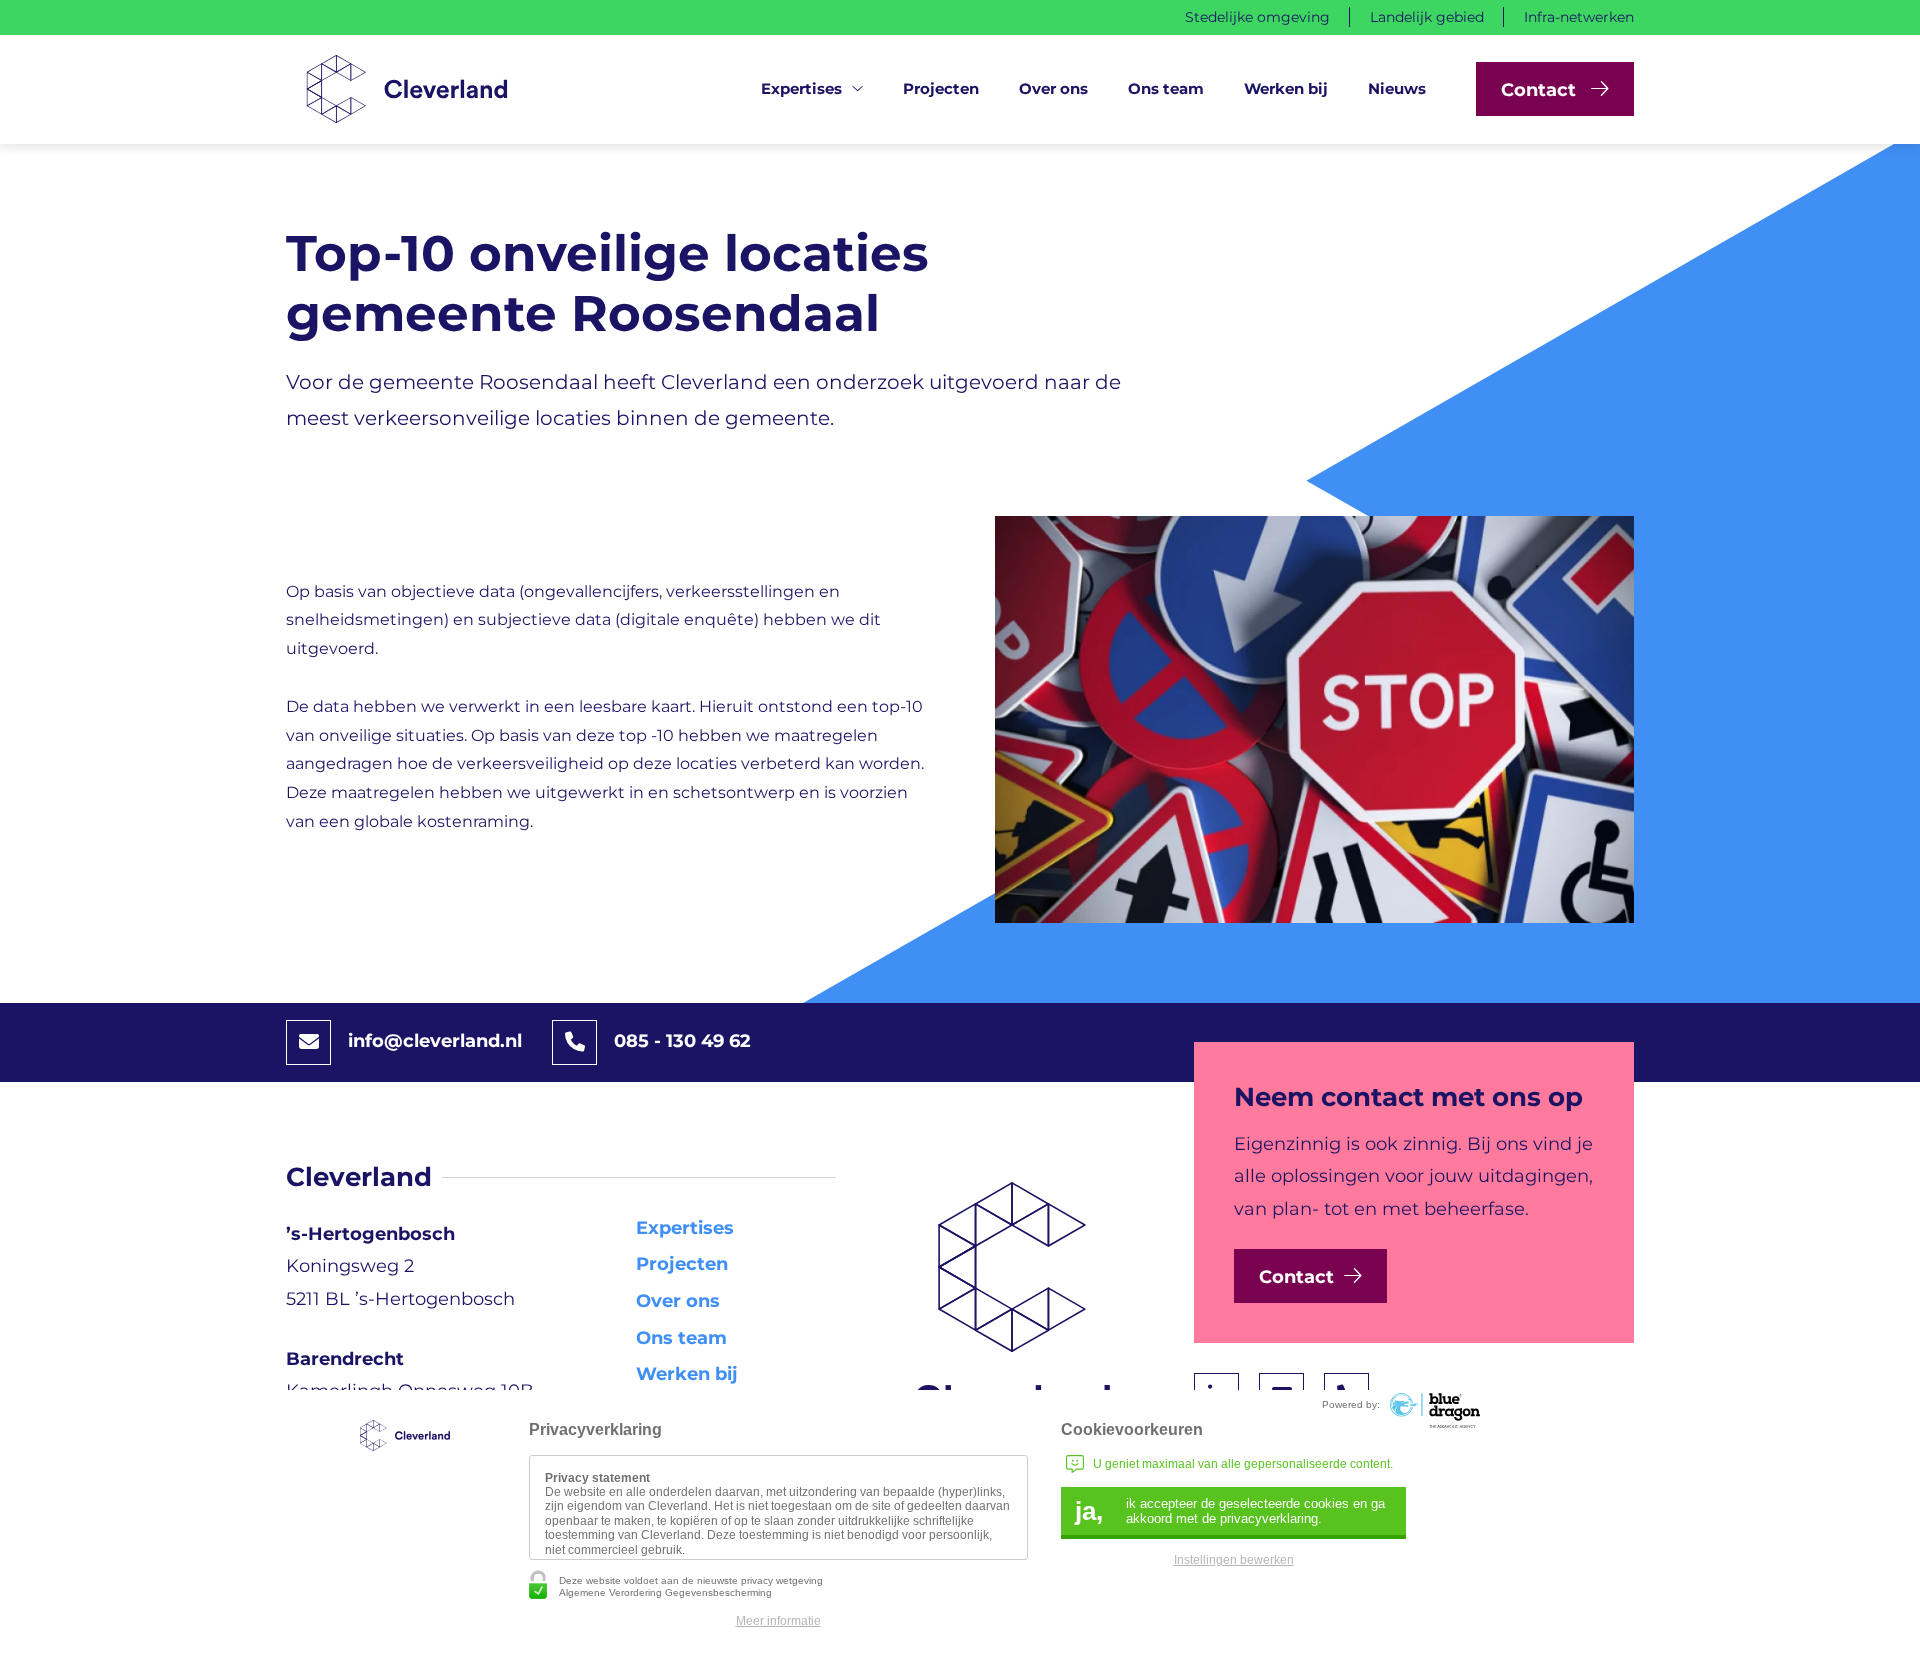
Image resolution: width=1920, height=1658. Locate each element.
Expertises (801, 88)
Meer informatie (778, 1621)
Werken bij (1286, 88)
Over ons (1053, 88)
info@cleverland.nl (435, 1041)
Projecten (941, 88)
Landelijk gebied (1427, 17)
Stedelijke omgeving (1257, 17)
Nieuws (1397, 88)
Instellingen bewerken (1234, 1560)
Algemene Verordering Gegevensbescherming (665, 1592)
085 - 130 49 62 (682, 1041)
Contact (1541, 90)
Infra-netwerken (1579, 17)
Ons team (1166, 88)
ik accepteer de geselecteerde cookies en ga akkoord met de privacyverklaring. (1230, 1511)
